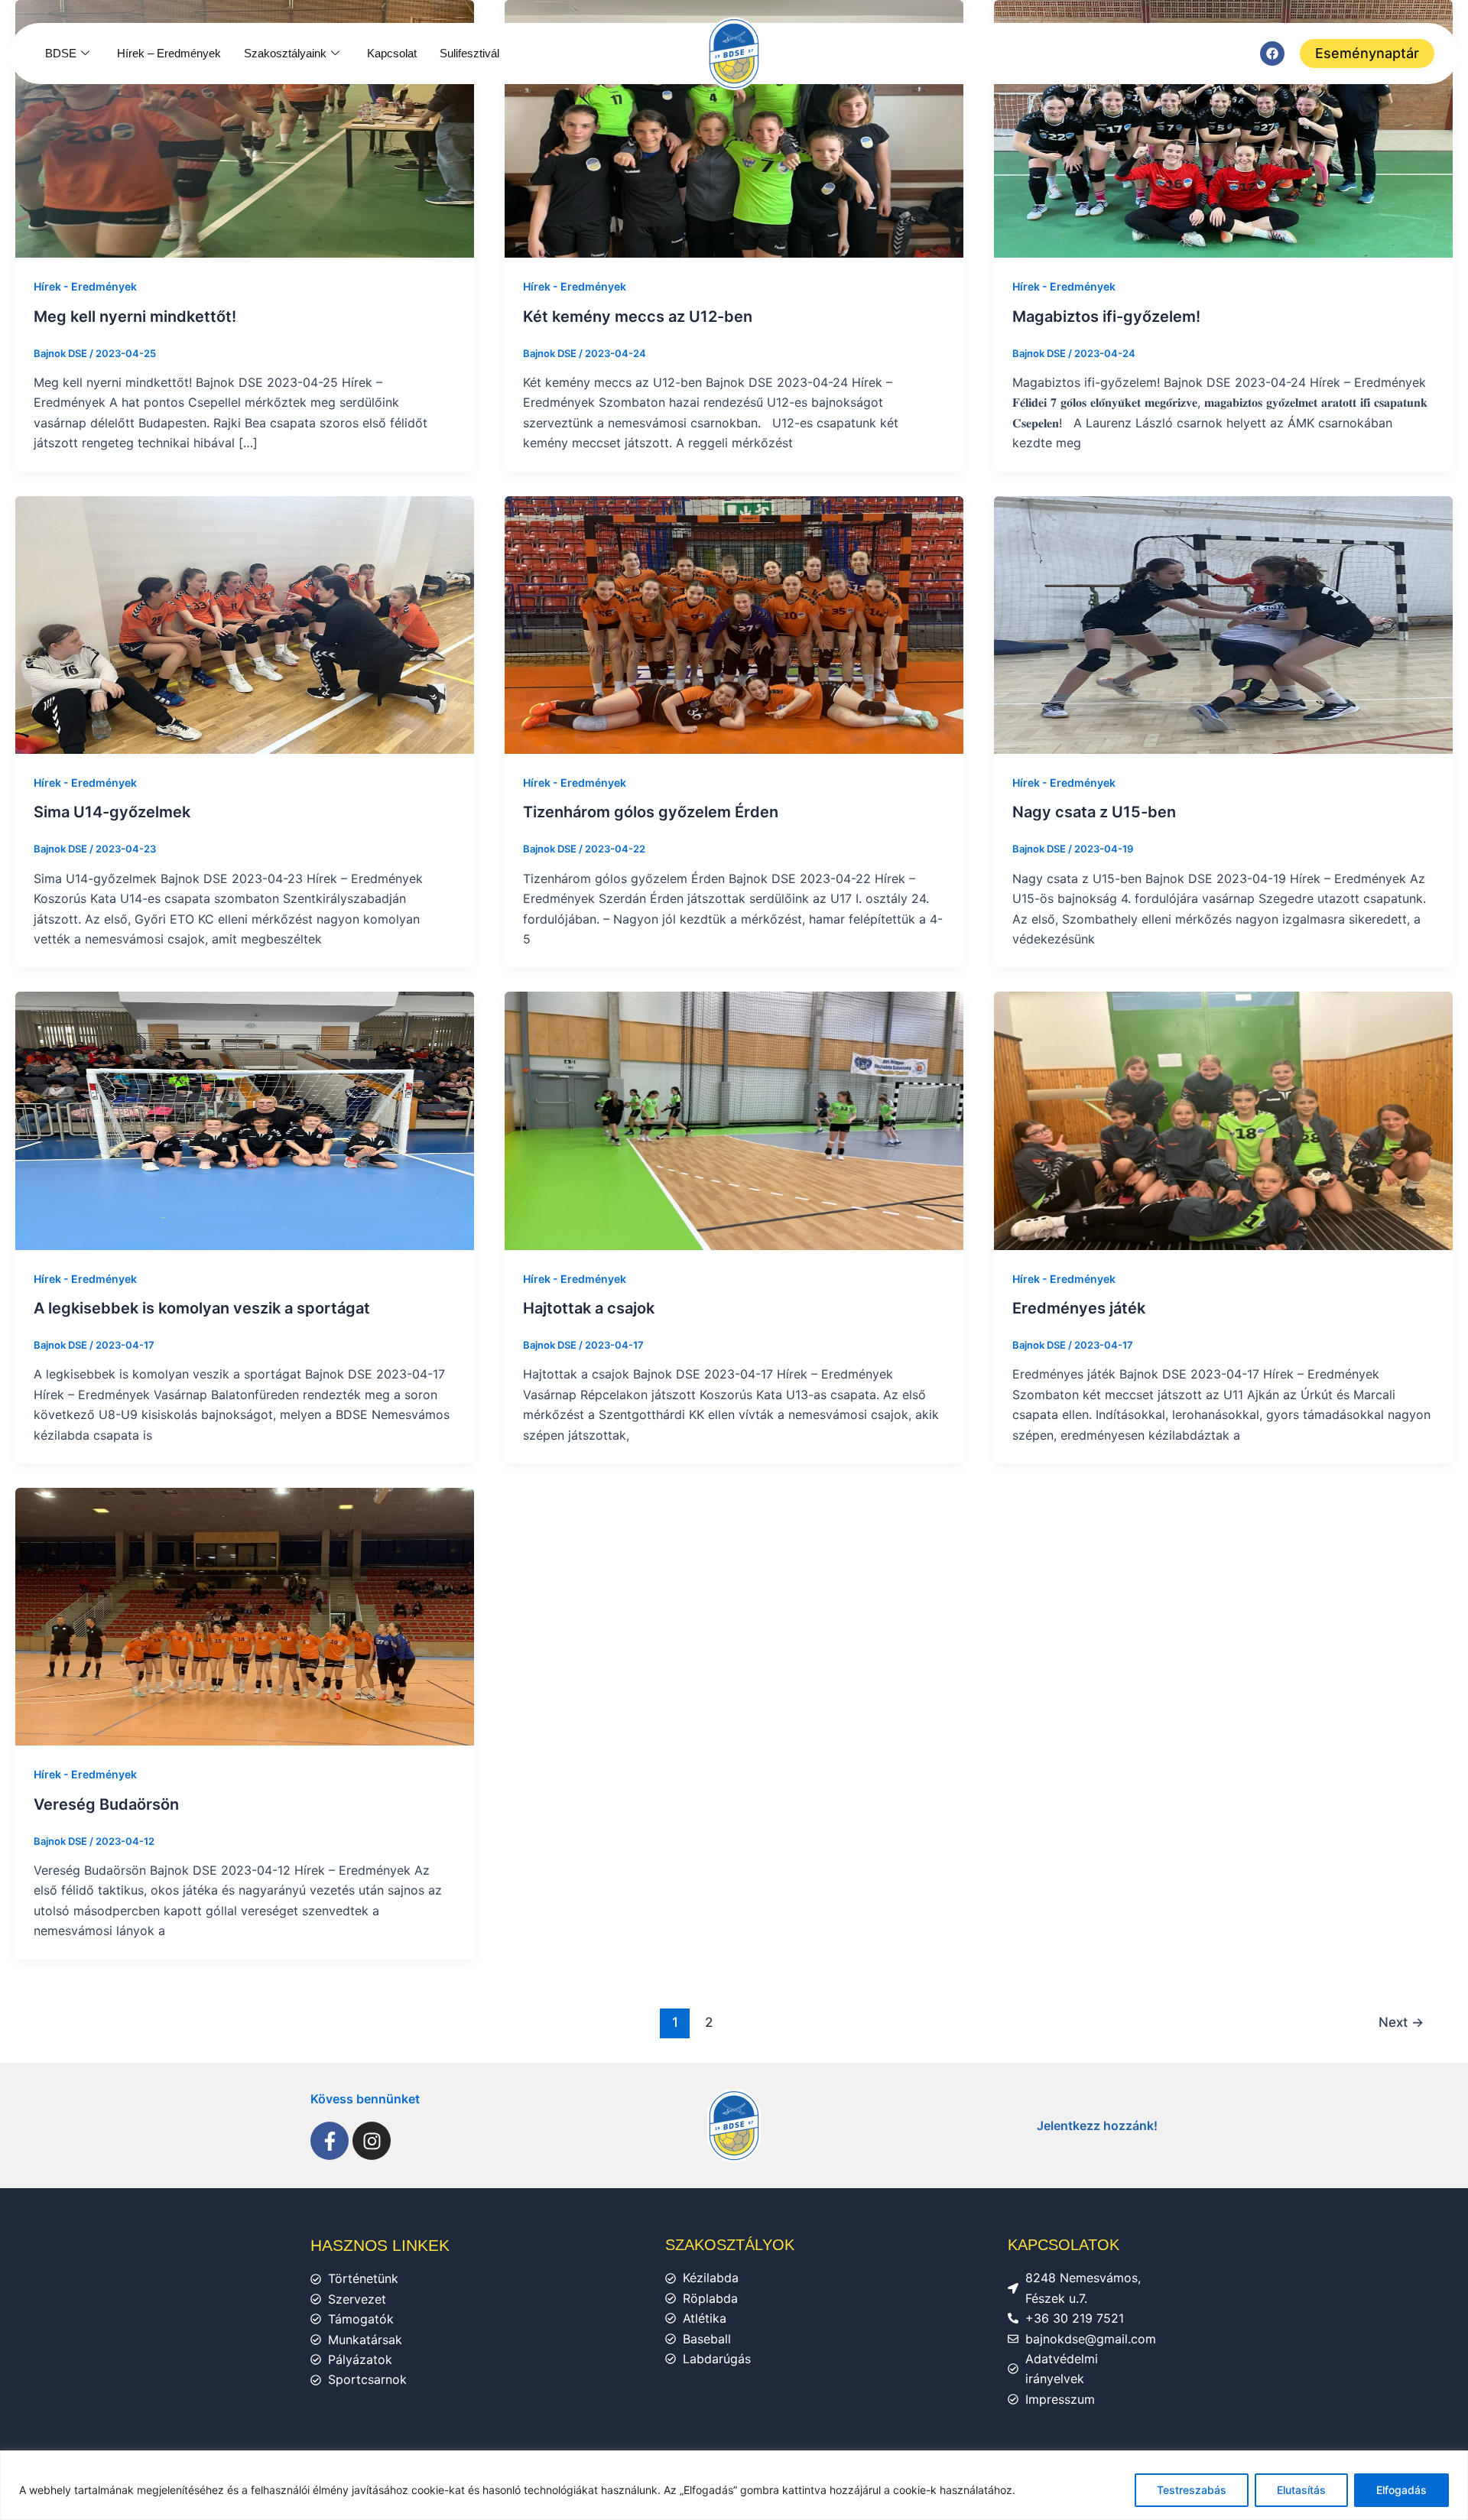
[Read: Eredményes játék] (1223, 1119)
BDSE (61, 53)
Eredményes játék (1079, 1308)
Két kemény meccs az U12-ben (638, 317)
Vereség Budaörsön (106, 1804)
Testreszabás (1192, 2490)
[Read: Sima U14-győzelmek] (245, 624)
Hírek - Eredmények (85, 286)
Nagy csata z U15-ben (1094, 812)
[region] (734, 2485)
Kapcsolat (392, 53)
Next (1401, 2022)
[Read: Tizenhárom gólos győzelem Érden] (734, 624)
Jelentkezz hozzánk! (1097, 2125)
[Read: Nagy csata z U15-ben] (1223, 624)
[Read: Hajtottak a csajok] (734, 1119)
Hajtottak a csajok (589, 1308)
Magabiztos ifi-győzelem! (1106, 317)
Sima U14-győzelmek (112, 812)
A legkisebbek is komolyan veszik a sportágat (202, 1308)
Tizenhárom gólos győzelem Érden (651, 812)
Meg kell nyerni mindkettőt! (135, 317)
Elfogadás (1401, 2490)
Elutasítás (1301, 2490)
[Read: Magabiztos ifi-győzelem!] (1223, 128)
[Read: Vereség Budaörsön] (245, 1616)
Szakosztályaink (285, 53)
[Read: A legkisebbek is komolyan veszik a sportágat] (245, 1119)
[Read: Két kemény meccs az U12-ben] (734, 128)
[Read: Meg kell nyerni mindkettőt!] (245, 128)
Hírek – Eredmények (169, 53)
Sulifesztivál (469, 53)
